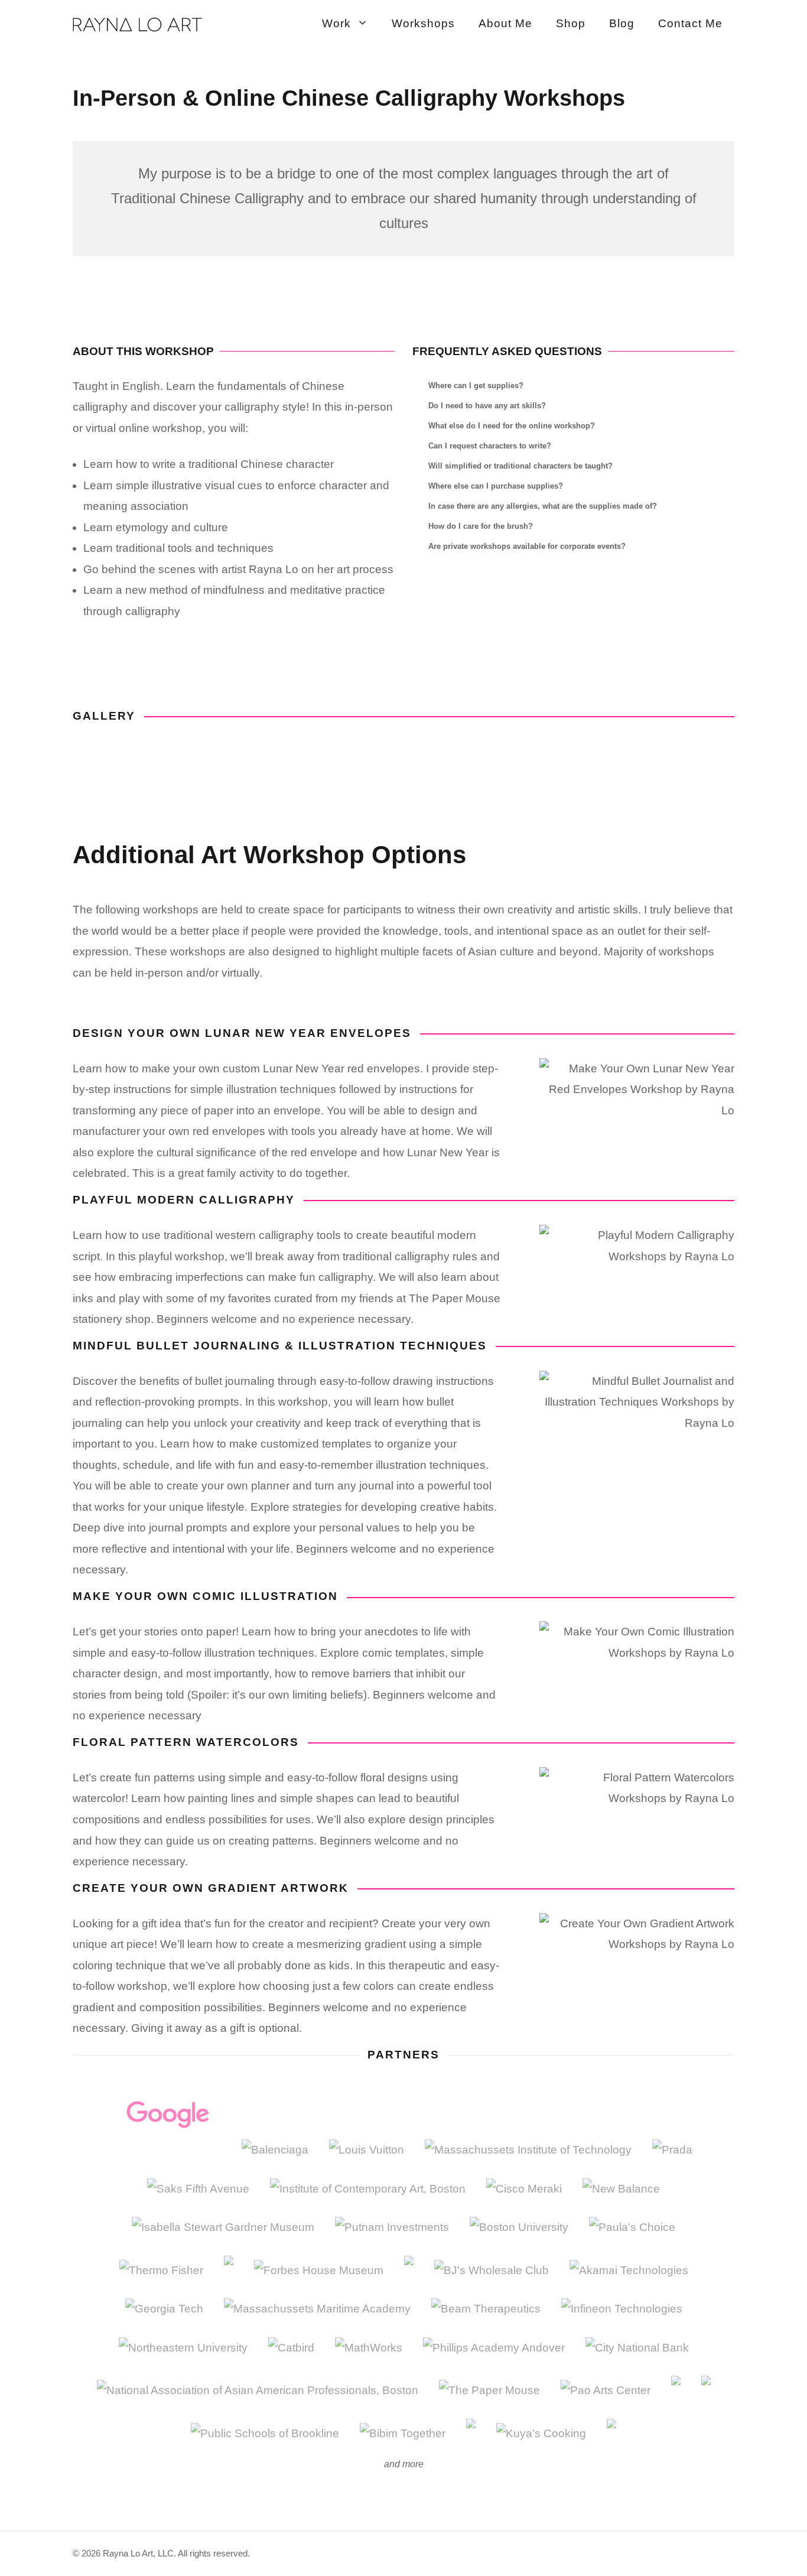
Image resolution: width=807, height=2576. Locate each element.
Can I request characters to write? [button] (490, 446)
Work (336, 23)
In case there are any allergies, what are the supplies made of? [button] (543, 506)
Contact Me (690, 23)
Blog (622, 23)
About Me (505, 23)
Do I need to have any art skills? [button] (487, 406)
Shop (571, 23)
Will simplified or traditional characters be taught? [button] (520, 466)
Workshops (423, 23)
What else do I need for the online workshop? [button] (512, 426)
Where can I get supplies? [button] (476, 386)
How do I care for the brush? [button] (481, 526)
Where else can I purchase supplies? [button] (496, 486)
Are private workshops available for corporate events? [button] (527, 546)
